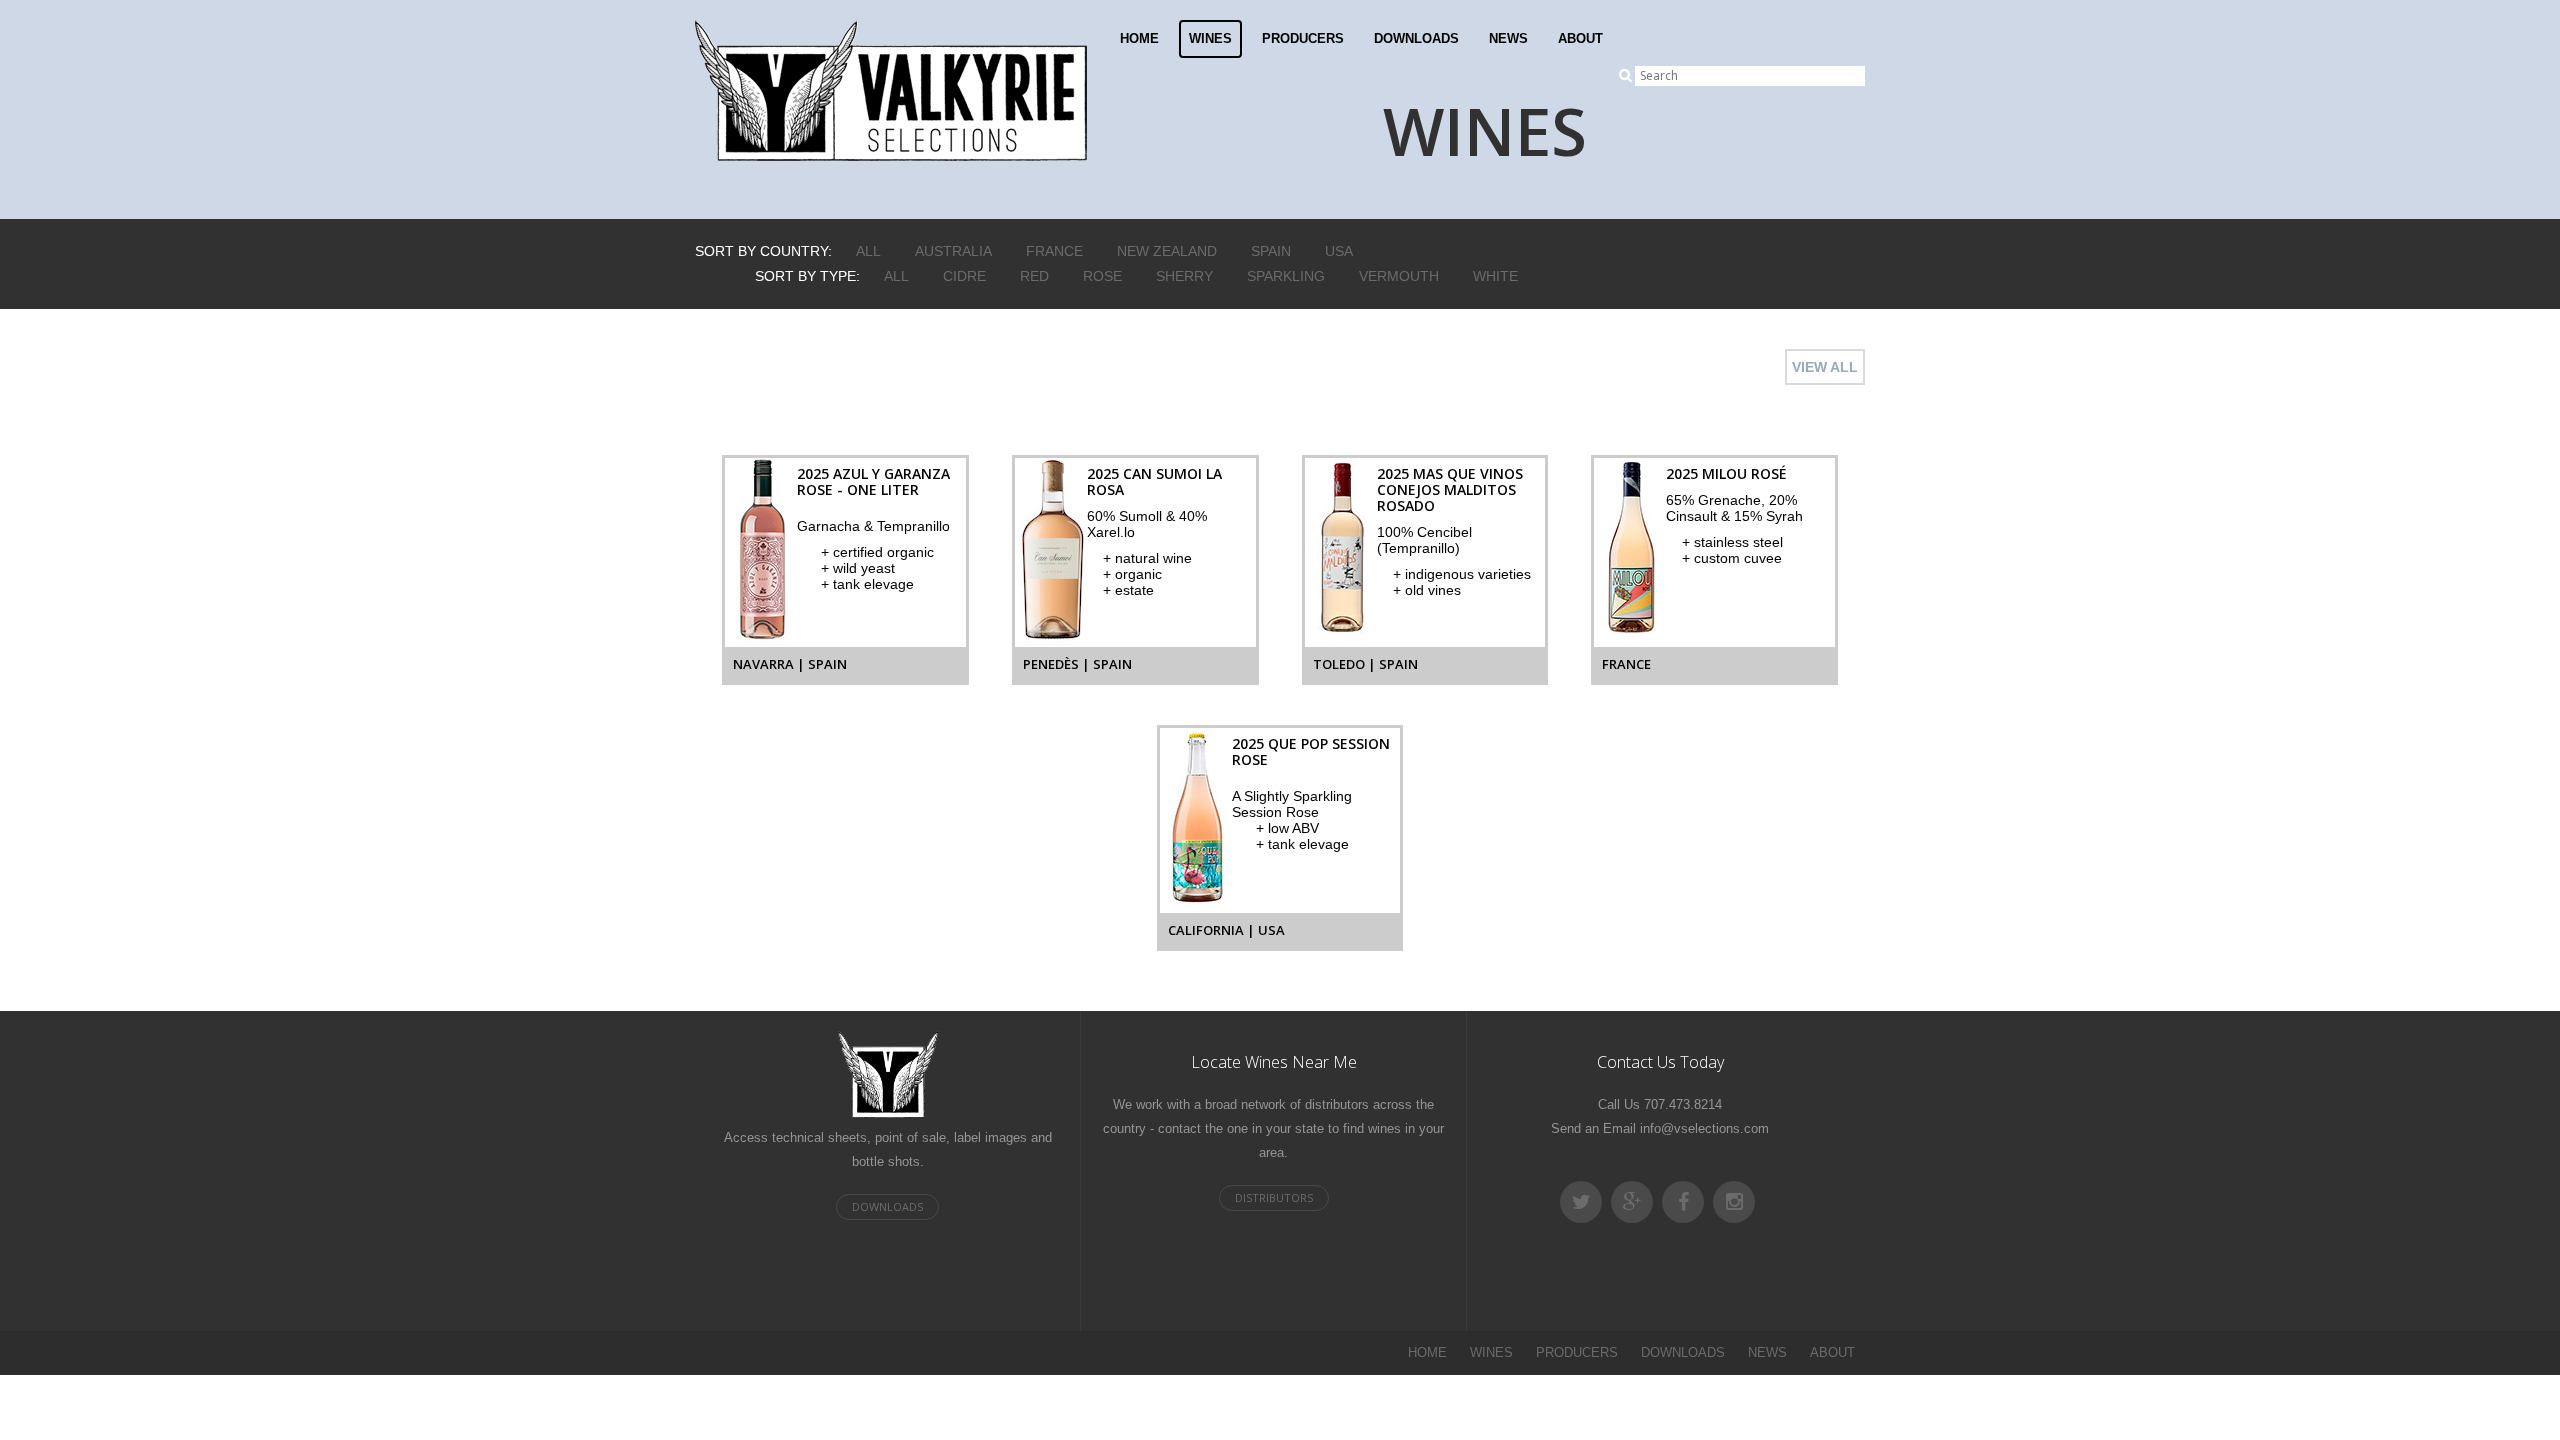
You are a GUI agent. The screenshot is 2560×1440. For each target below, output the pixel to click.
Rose (1102, 276)
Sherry (1184, 276)
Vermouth (1399, 276)
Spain (1271, 251)
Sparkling (1286, 276)
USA (1339, 251)
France (1054, 251)
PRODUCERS (1303, 38)
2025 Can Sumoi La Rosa (1154, 481)
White (1495, 276)
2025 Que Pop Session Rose (1311, 751)
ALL (868, 251)
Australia (953, 251)
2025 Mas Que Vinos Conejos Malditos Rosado (1450, 489)
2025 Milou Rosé (1726, 473)
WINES (1210, 38)
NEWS (1508, 38)
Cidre (964, 276)
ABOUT (1580, 38)
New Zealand (1167, 251)
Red (1034, 276)
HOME (1139, 38)
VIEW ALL (1825, 367)
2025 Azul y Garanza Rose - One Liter (873, 481)
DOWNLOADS (1416, 38)
